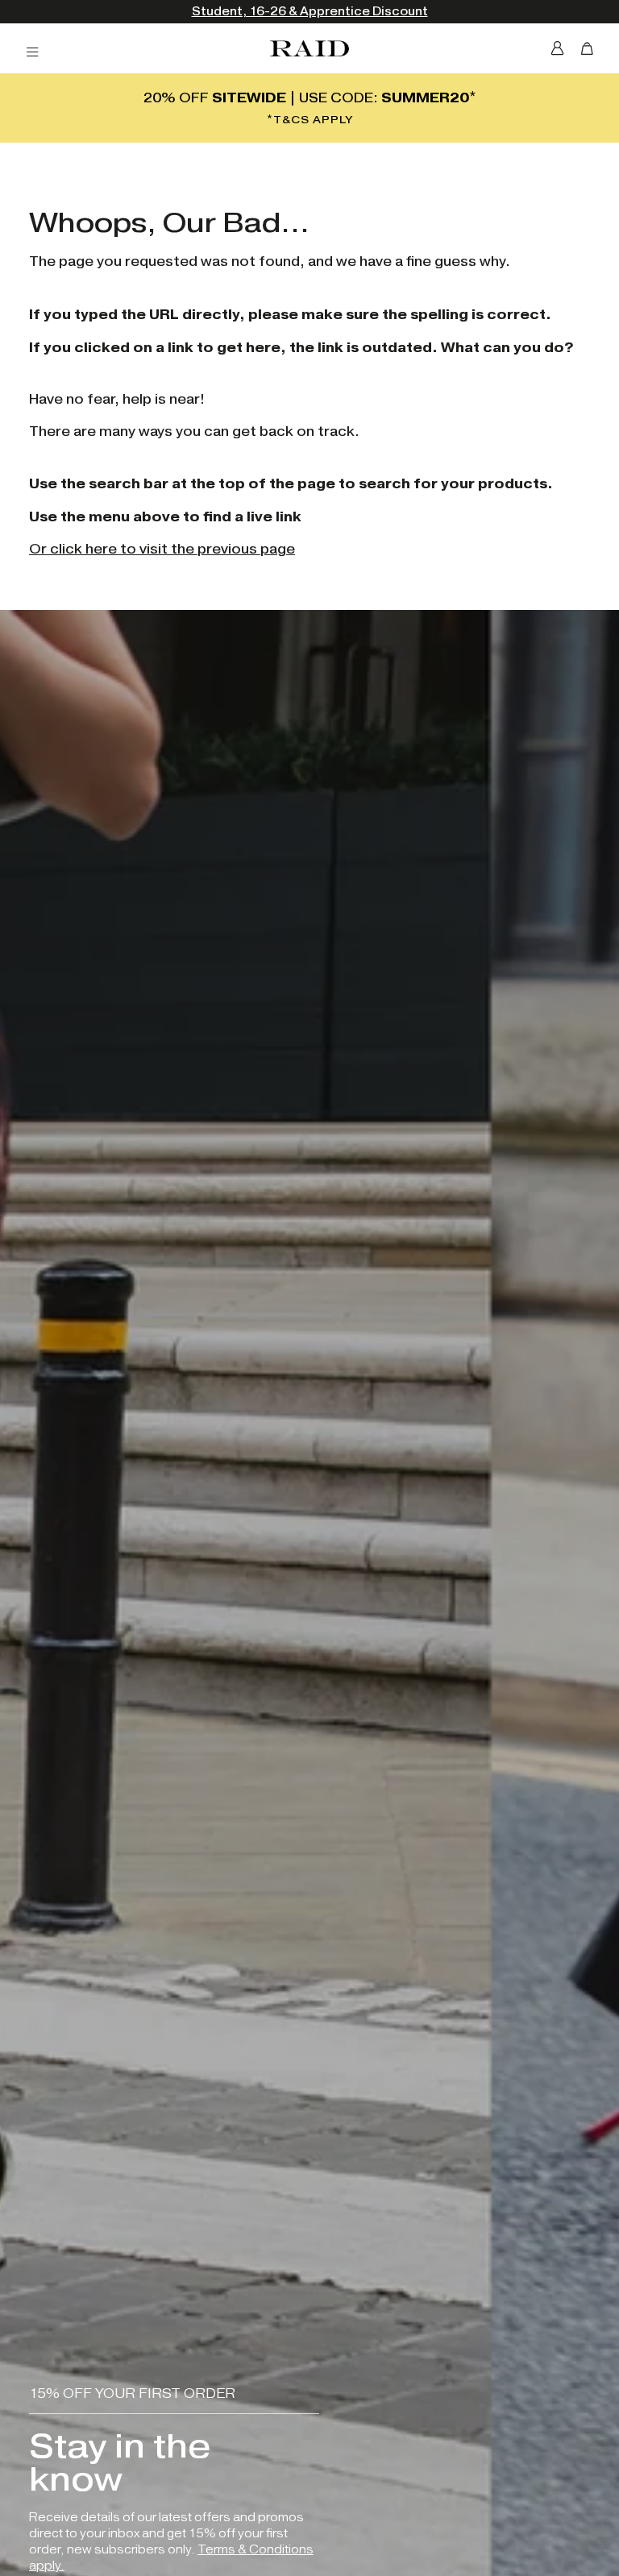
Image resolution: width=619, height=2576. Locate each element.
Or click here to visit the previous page (162, 549)
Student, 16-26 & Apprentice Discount (310, 12)
